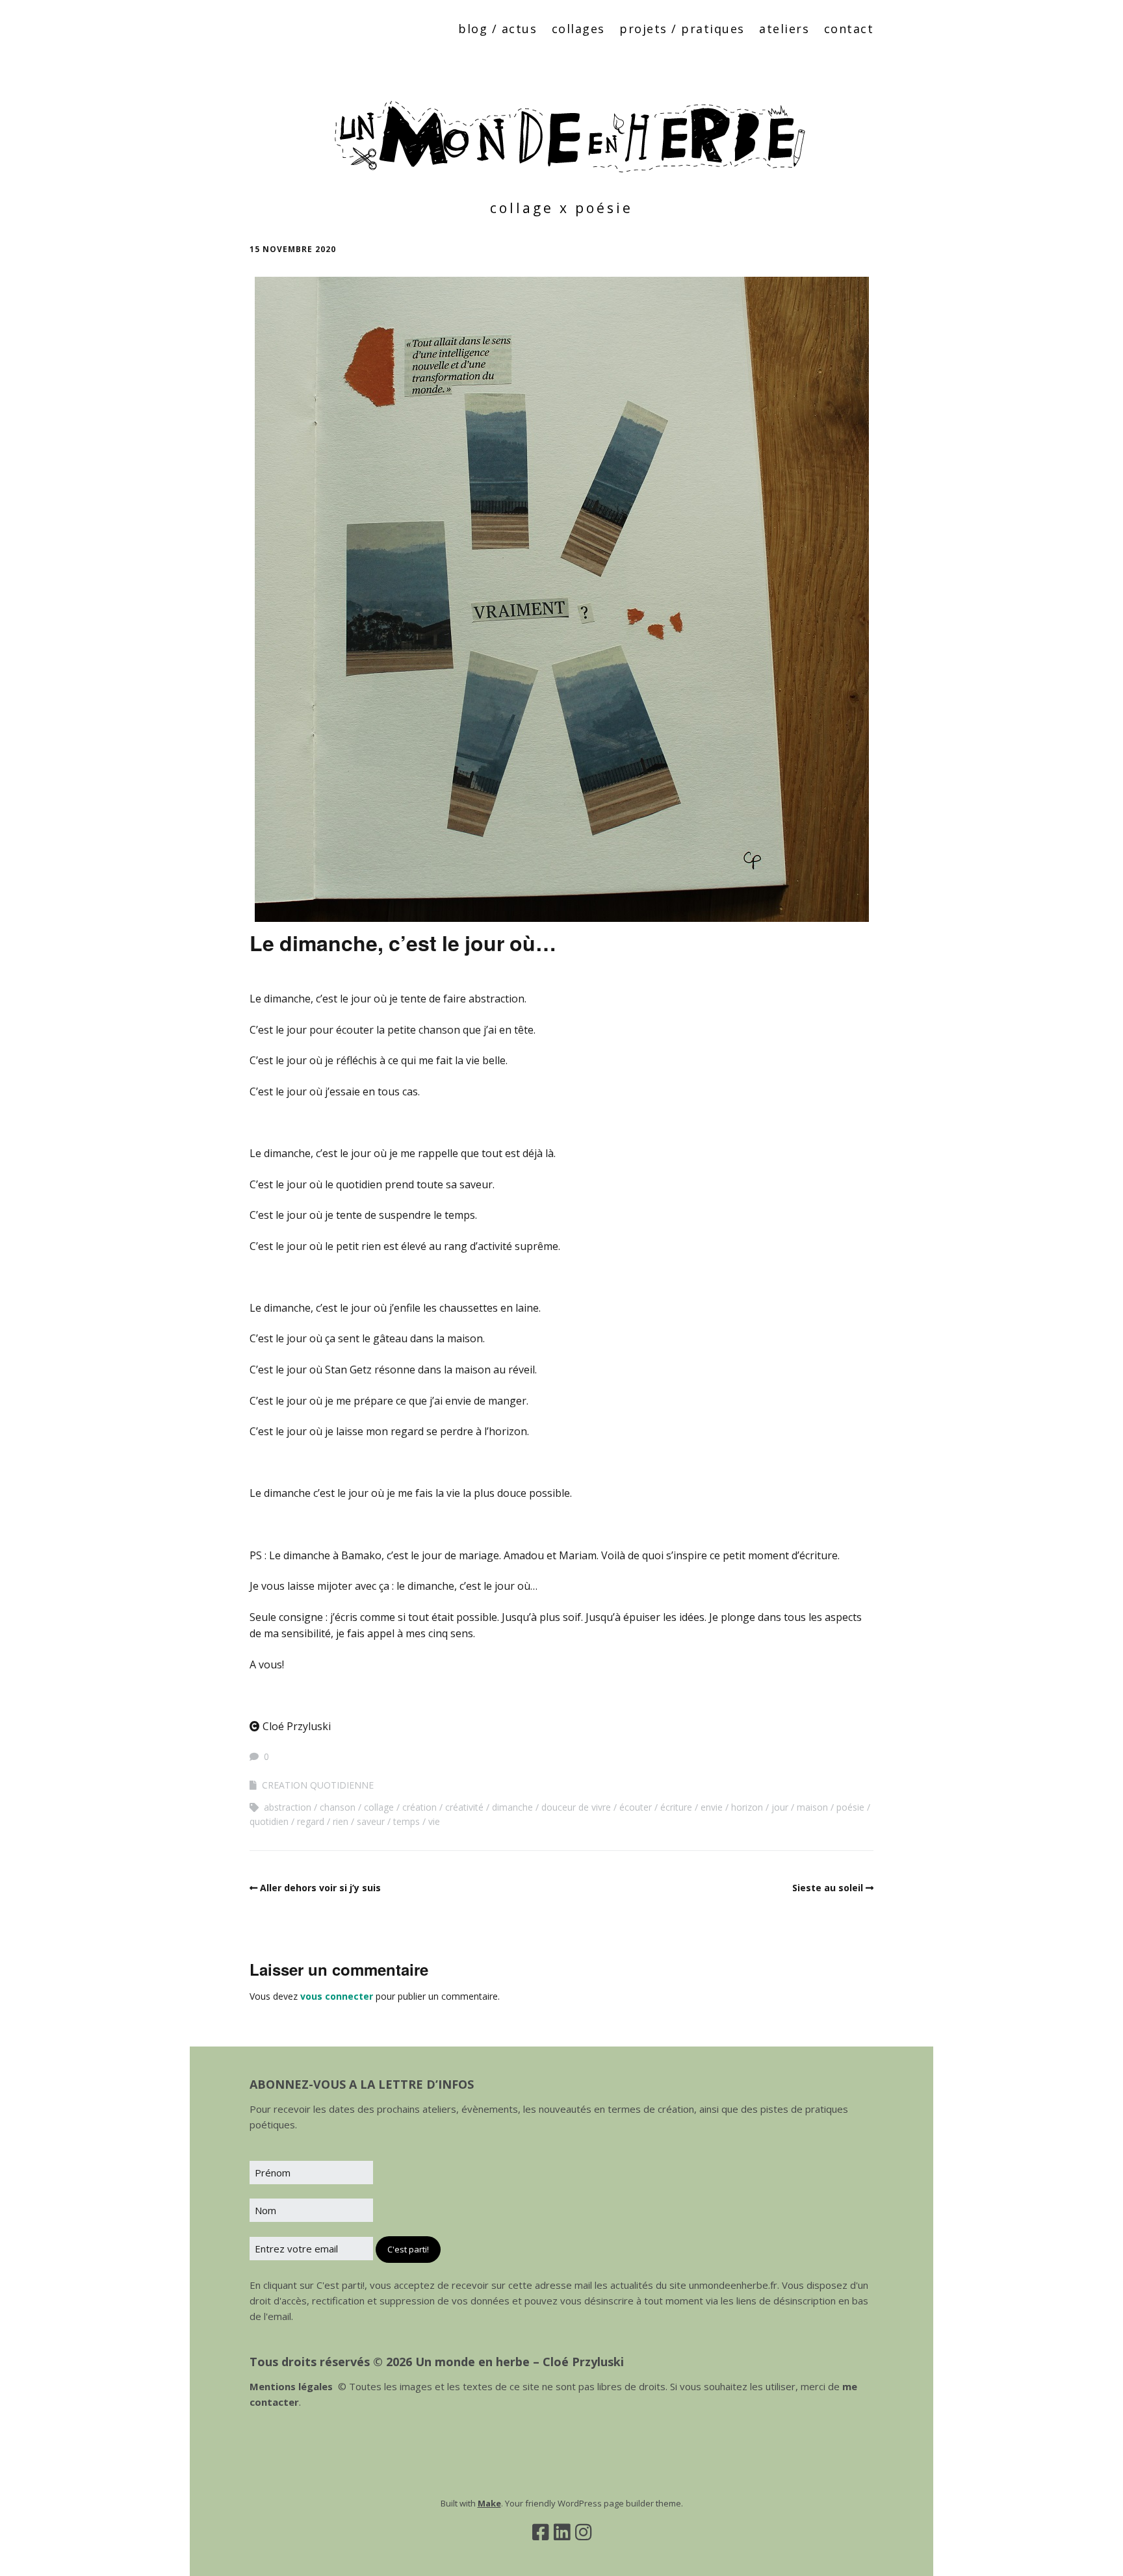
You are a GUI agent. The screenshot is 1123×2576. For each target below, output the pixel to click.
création (420, 1807)
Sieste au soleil (828, 1888)
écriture (676, 1807)
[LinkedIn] (562, 2532)
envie (712, 1807)
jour (780, 1807)
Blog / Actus (497, 29)
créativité (464, 1807)
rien (341, 1821)
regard (311, 1821)
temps (407, 1821)
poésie (850, 1807)
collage (379, 1807)
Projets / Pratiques (682, 29)
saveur (371, 1821)
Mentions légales (291, 2386)
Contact (849, 29)
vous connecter (337, 1996)
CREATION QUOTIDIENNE (318, 1785)
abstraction (288, 1807)
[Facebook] (540, 2532)
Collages (578, 29)
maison (812, 1807)
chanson (338, 1807)
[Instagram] (583, 2532)
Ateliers (784, 29)
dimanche (512, 1807)
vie (434, 1821)
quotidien (269, 1821)
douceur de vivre (576, 1807)
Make (489, 2503)
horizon (747, 1807)
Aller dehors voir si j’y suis (320, 1888)
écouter (636, 1807)
